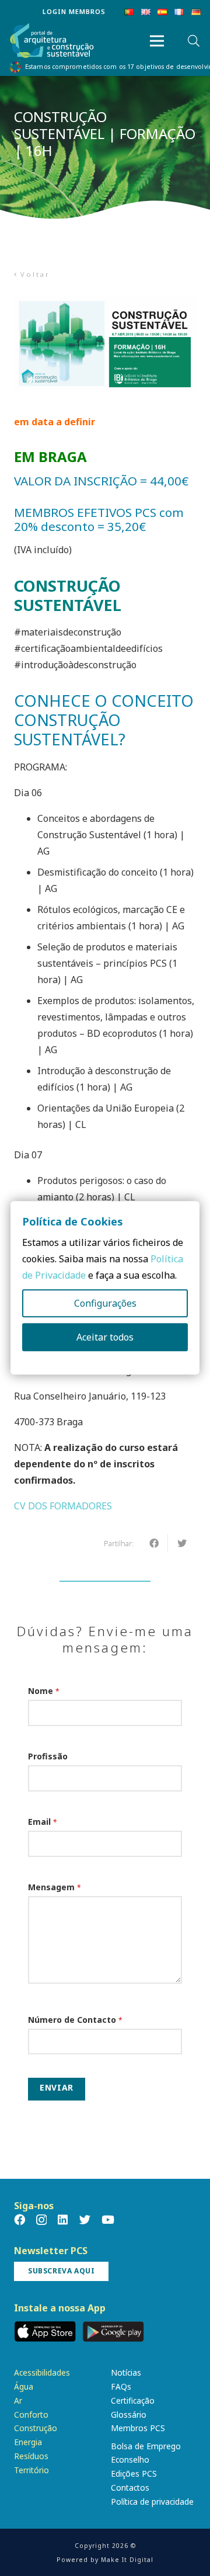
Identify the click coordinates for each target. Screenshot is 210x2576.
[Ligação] (52, 41)
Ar (18, 2400)
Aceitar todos (105, 1338)
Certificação (133, 2400)
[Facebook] (20, 2219)
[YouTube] (108, 2219)
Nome (44, 1691)
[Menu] (157, 41)
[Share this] (154, 1543)
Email (43, 1822)
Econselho (130, 2459)
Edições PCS (134, 2473)
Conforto (31, 2414)
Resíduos (31, 2456)
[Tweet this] (182, 1543)
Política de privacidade (152, 2502)
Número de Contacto (75, 2020)
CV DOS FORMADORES (63, 1506)
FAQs (121, 2386)
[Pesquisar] (194, 41)
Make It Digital (127, 2560)
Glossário (129, 2414)
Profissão (48, 1756)
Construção (36, 2428)
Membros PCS (138, 2428)
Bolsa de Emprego (146, 2446)
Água (24, 2386)
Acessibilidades (42, 2372)
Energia (28, 2442)
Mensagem (55, 1887)
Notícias (126, 2372)
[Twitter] (85, 2219)
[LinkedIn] (63, 2219)
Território (32, 2470)
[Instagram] (41, 2220)
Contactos (130, 2488)
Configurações (105, 1304)
